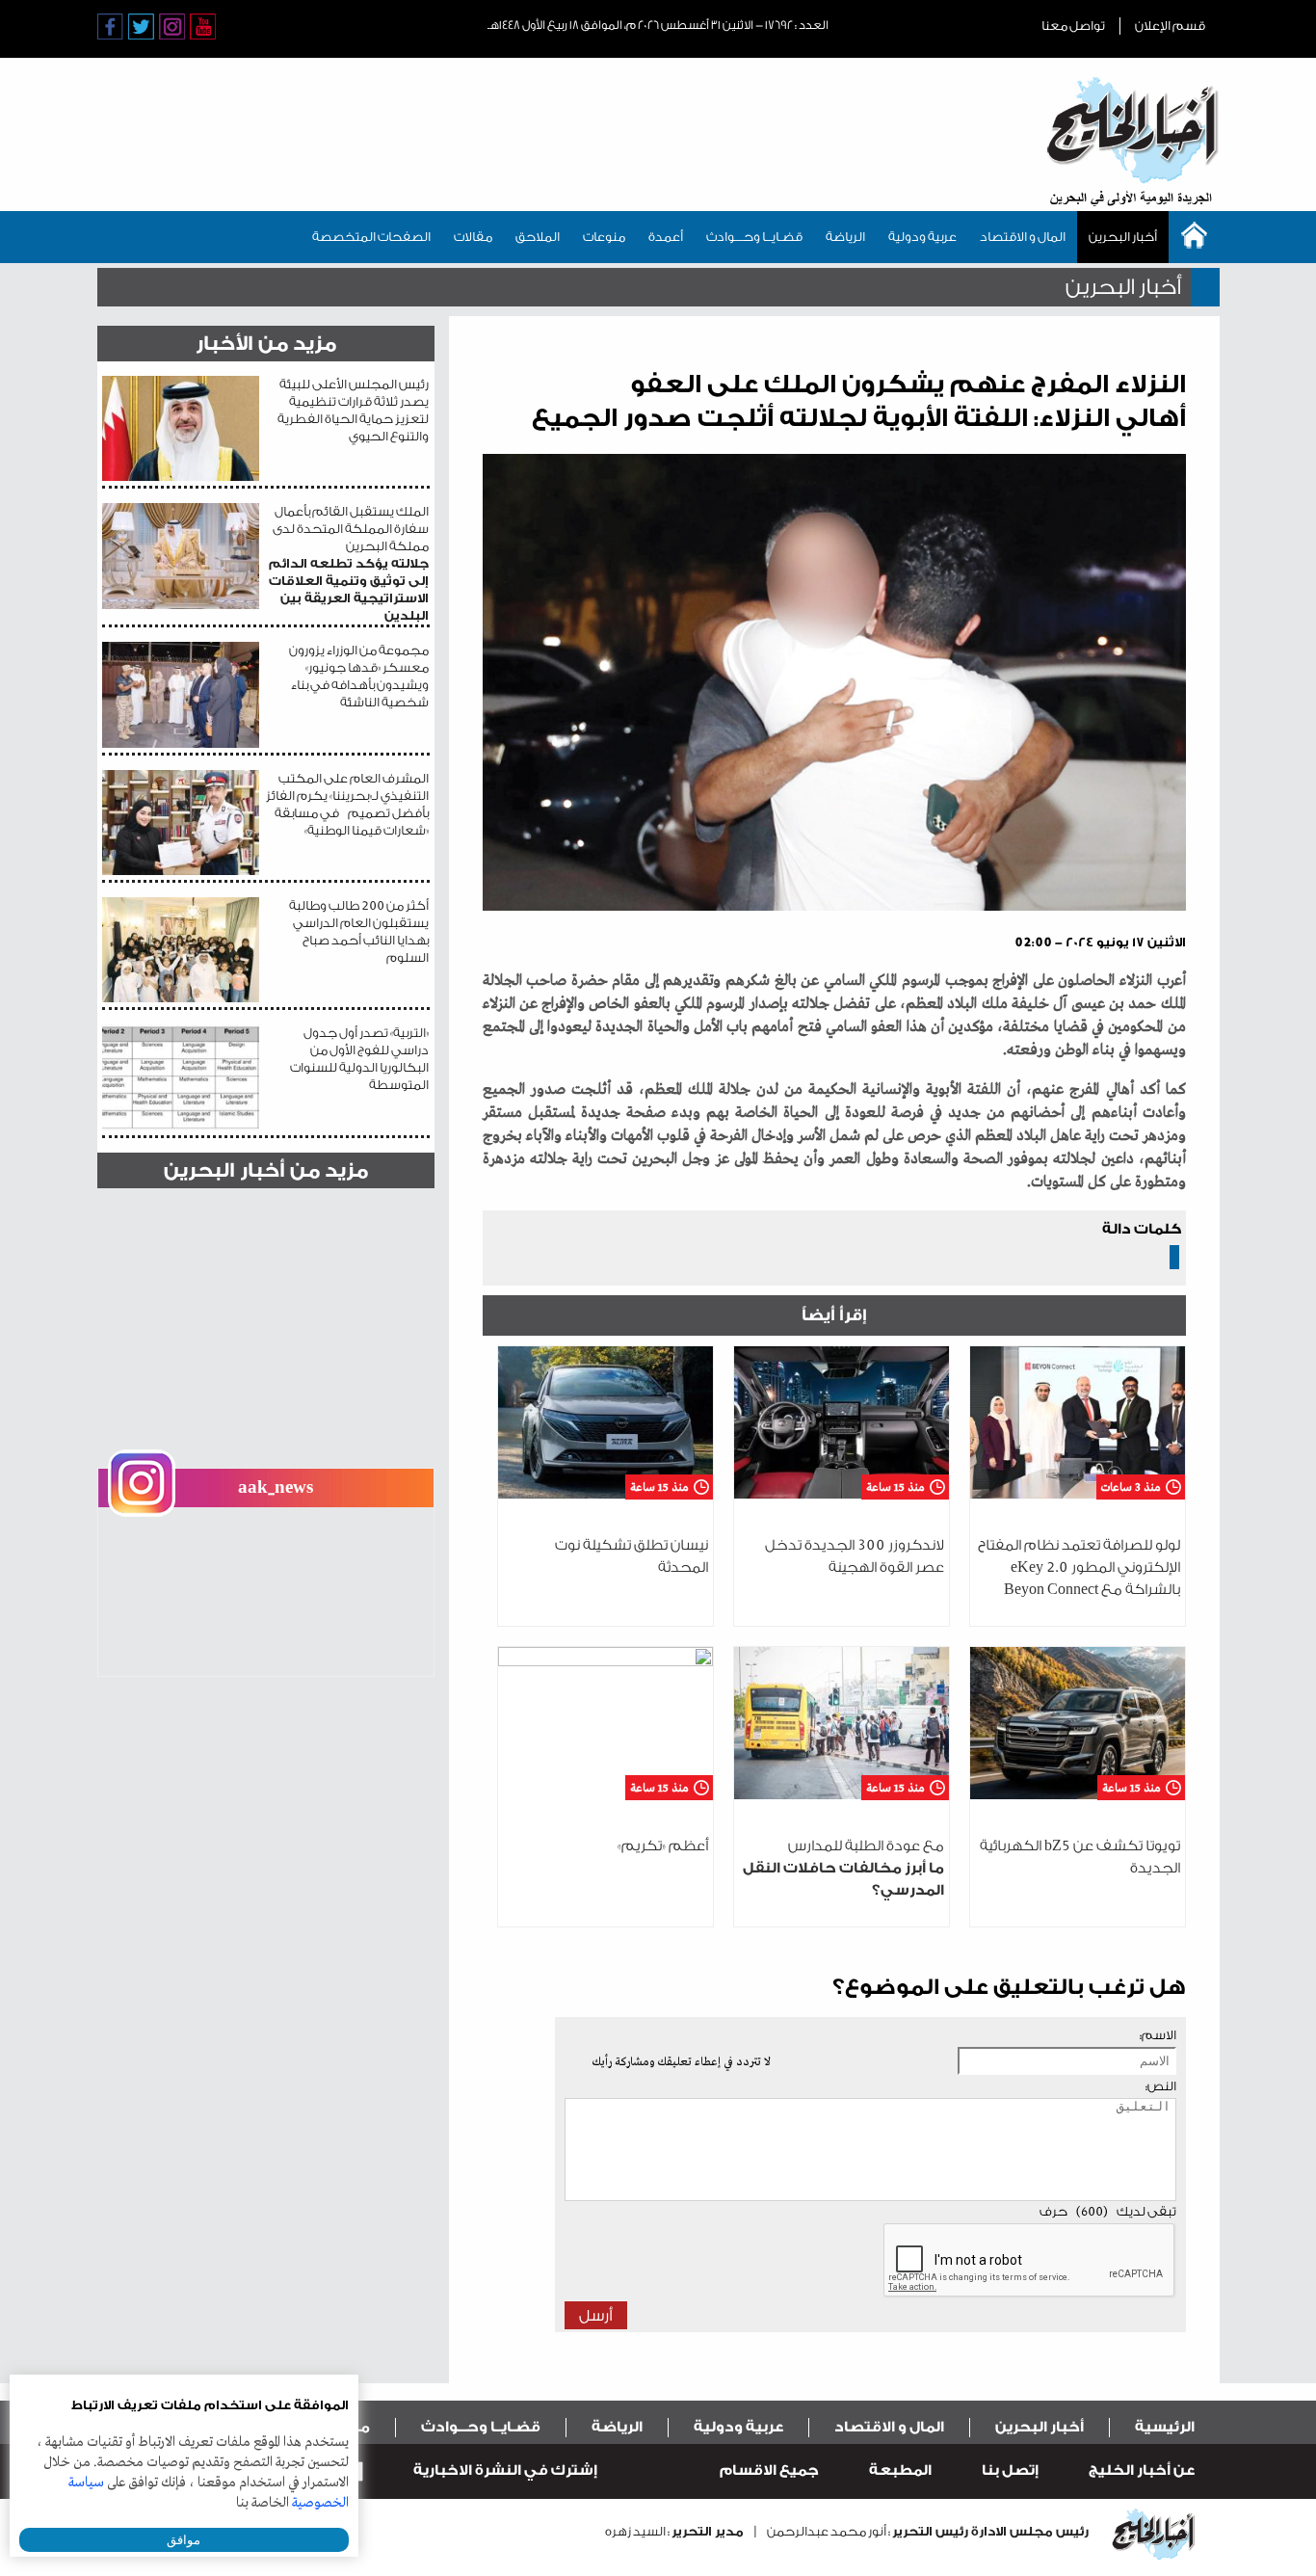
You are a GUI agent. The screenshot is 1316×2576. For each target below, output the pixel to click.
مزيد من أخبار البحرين (266, 1170)
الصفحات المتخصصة (371, 237)
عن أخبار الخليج (1142, 2470)
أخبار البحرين (1123, 237)
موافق (184, 2540)
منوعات (604, 237)
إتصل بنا (1010, 2470)
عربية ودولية (922, 237)
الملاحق (538, 237)
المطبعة (900, 2470)
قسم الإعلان (1170, 26)
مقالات (473, 237)
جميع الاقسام (769, 2470)
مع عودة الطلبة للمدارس (843, 1868)
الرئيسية (1165, 2427)
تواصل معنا (1073, 26)
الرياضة (845, 237)
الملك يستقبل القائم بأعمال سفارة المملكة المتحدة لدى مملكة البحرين (349, 563)
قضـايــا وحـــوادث (754, 237)
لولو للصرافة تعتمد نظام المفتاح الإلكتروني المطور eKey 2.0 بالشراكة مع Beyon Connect (1079, 1567)
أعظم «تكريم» (663, 1846)
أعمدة (666, 237)
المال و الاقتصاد (1023, 237)
